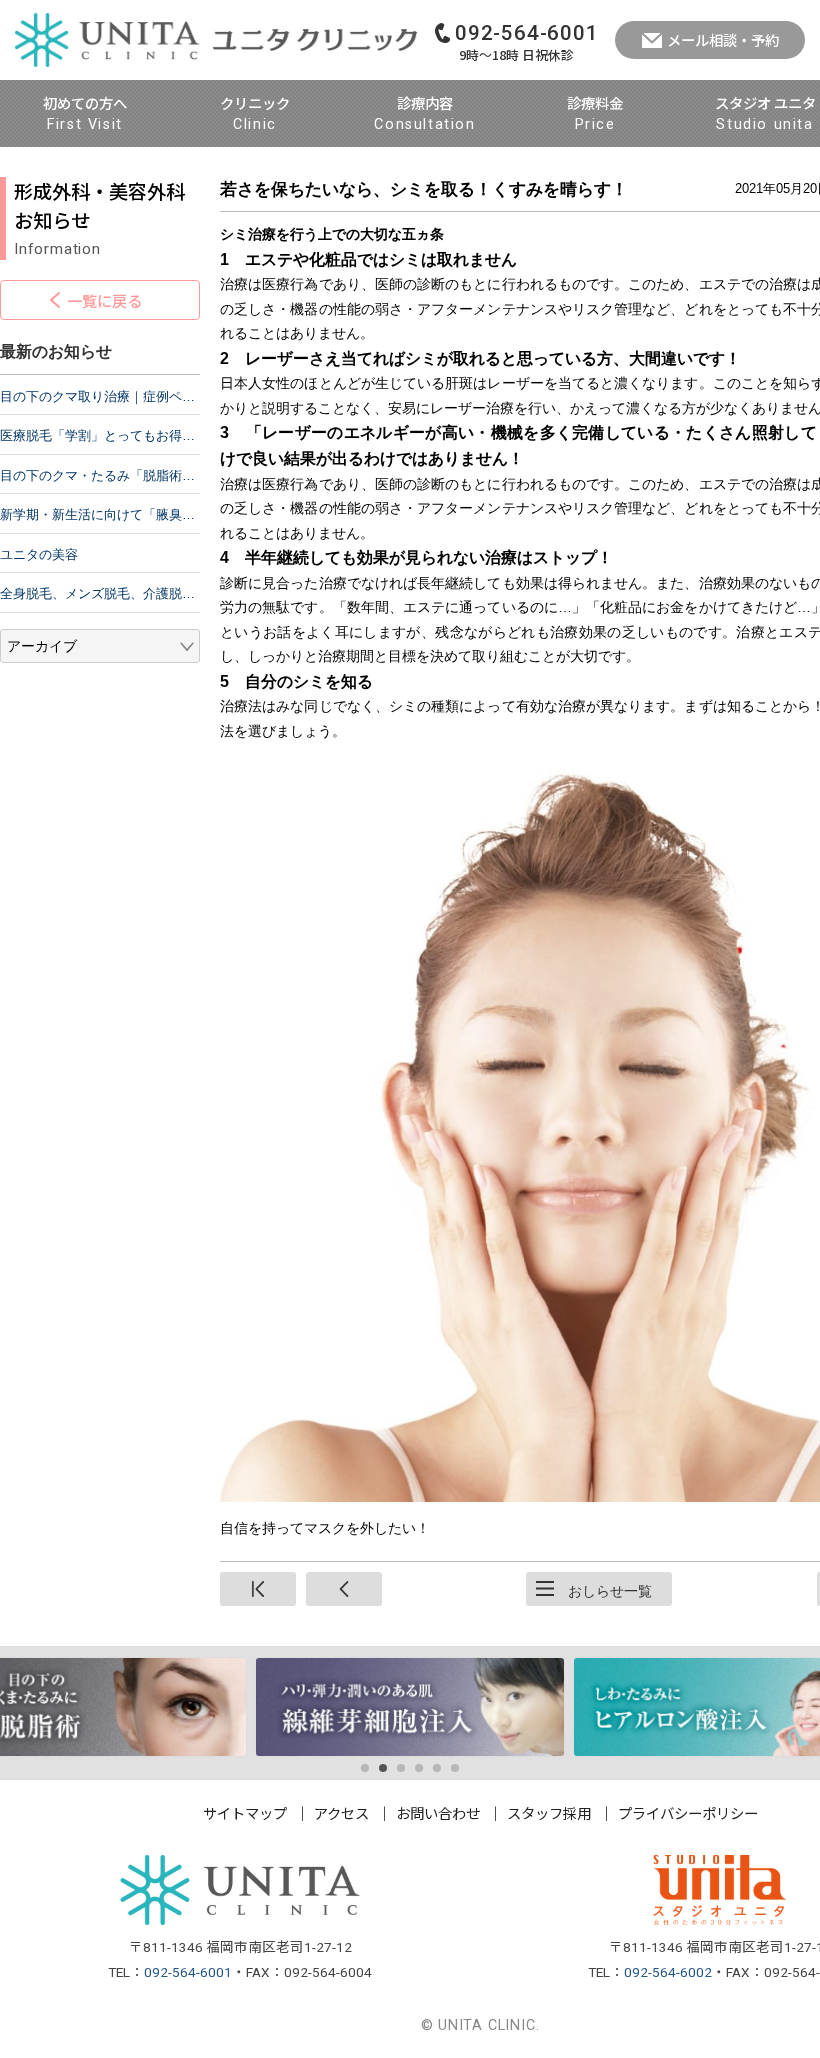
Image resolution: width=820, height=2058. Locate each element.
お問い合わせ (438, 1812)
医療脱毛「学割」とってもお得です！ (100, 435)
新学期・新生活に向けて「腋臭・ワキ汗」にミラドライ (100, 514)
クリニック (255, 112)
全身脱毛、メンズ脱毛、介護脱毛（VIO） (100, 593)
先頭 (258, 1589)
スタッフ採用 (549, 1812)
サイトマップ (245, 1812)
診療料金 (595, 112)
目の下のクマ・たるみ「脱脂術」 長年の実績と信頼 (100, 475)
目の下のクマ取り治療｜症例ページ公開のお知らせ (100, 396)
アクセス (341, 1812)
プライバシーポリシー (688, 1812)
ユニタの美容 (39, 554)
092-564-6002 (668, 1972)
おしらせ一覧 (610, 1591)
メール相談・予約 (723, 39)
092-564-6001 (188, 1972)
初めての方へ (85, 112)
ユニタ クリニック (216, 40)
